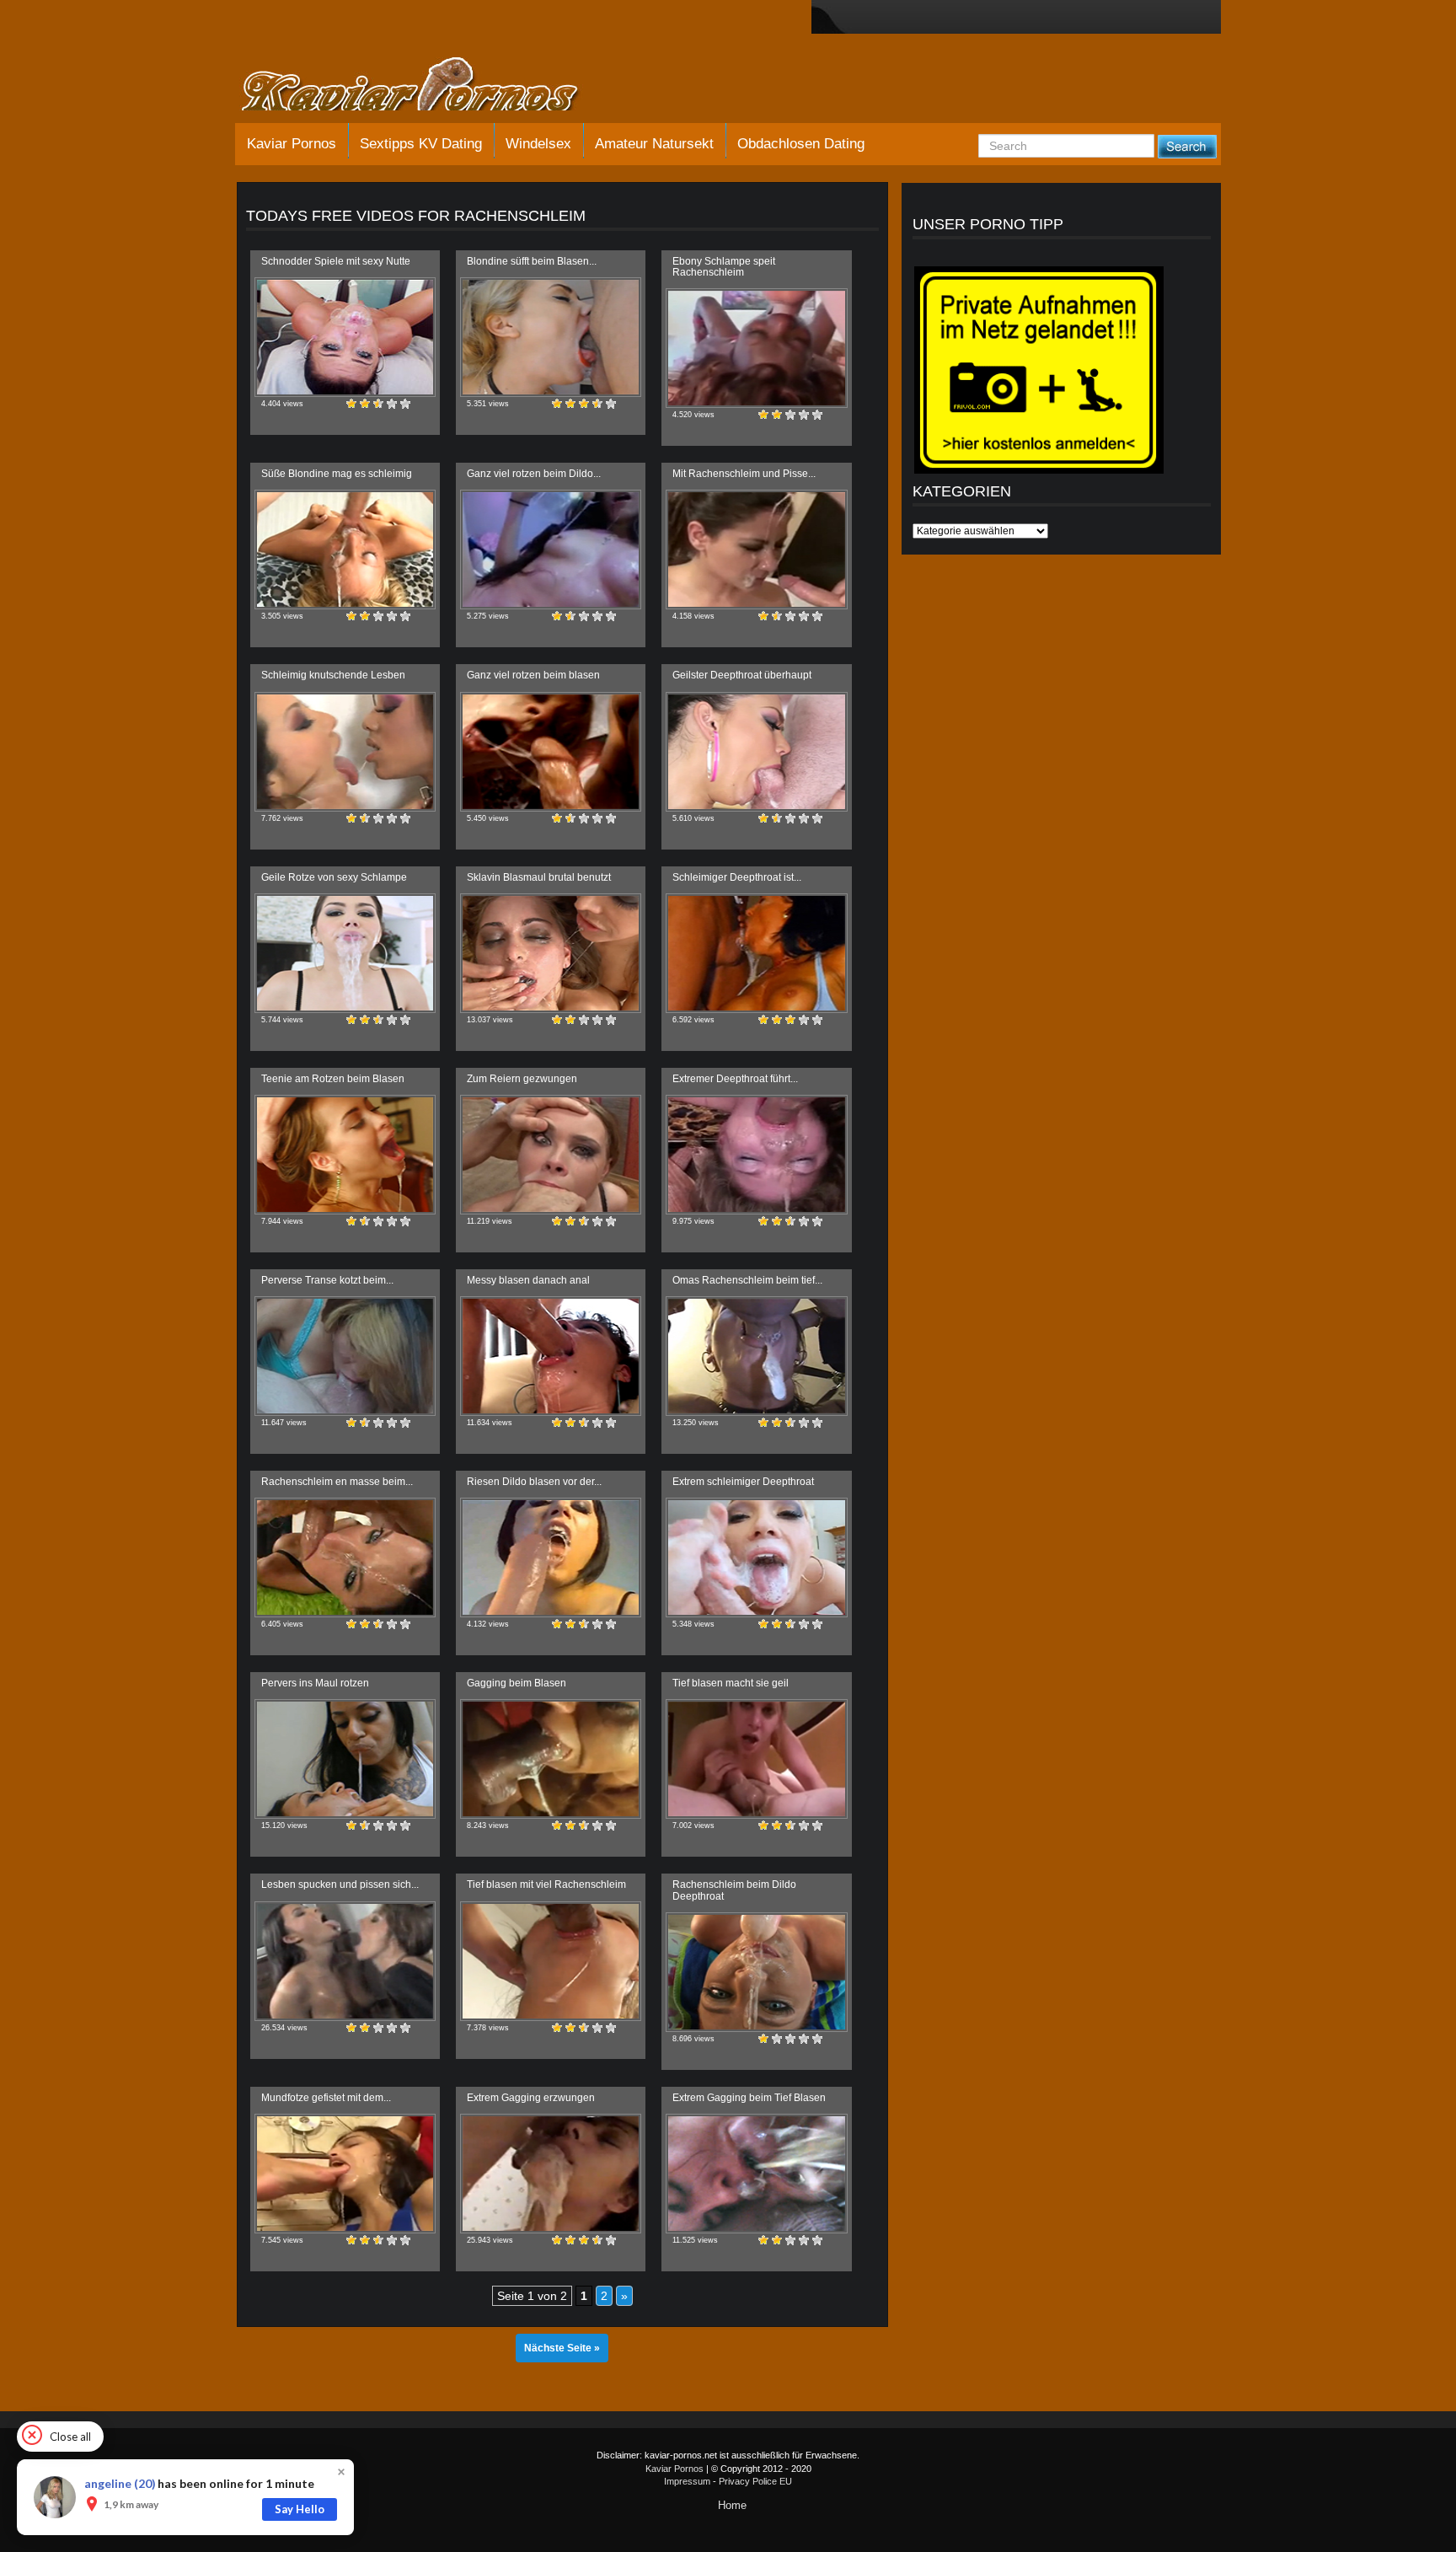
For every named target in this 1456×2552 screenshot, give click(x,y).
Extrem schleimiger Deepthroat (743, 1482)
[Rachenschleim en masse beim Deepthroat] (345, 1557)
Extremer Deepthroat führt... (735, 1079)
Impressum (687, 2481)
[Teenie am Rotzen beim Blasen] (345, 1155)
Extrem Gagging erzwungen (531, 2098)
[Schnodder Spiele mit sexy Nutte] (345, 337)
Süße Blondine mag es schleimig (337, 474)
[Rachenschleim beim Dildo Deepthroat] (756, 1972)
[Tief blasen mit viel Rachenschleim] (551, 1961)
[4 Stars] (392, 404)
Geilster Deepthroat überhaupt (742, 675)
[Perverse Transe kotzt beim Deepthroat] (345, 1356)
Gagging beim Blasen (517, 1683)
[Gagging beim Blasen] (551, 1759)
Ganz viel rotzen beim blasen (533, 675)
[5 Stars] (405, 404)
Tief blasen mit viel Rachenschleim (546, 1885)
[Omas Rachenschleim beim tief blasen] (756, 1356)
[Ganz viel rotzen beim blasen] (551, 752)
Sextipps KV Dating (421, 144)
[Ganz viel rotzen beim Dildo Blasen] (551, 550)
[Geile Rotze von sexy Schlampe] (345, 953)
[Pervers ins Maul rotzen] (345, 1759)
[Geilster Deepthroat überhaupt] (756, 752)
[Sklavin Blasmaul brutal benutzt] (551, 953)
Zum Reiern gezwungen (522, 1079)
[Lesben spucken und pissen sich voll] (345, 1961)
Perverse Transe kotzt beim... (327, 1280)
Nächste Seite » (562, 2348)
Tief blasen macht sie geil (731, 1683)
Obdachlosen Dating (801, 144)
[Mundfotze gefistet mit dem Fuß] (345, 2174)
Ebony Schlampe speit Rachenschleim (724, 267)
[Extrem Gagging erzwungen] (551, 2174)
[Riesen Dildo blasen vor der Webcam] (551, 1557)
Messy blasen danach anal (528, 1280)
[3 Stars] (378, 404)
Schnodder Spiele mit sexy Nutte (336, 261)
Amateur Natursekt (654, 144)
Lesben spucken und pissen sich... (340, 1885)
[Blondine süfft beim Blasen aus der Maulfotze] (551, 337)
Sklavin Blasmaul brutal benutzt (539, 877)
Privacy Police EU (755, 2481)
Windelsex (538, 144)
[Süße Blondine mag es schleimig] (345, 550)
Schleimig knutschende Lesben (333, 675)
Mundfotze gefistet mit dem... (326, 2098)
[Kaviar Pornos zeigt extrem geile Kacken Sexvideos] (429, 86)
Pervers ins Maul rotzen (315, 1683)
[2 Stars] (365, 404)
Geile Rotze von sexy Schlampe (334, 877)
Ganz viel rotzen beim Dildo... (534, 474)
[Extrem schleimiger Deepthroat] (756, 1557)
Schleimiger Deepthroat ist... (737, 877)
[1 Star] (351, 404)
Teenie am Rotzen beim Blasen (333, 1079)
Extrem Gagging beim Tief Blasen (749, 2098)
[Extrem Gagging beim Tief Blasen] (756, 2174)
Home (732, 2505)
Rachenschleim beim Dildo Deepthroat (734, 1890)
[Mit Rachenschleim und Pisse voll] (756, 550)
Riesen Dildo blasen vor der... (534, 1482)
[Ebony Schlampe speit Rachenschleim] (756, 348)
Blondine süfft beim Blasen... (532, 261)
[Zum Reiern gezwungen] (551, 1155)
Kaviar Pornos (292, 144)
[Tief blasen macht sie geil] (756, 1759)
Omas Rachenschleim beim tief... (747, 1280)
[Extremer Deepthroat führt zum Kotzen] (756, 1155)
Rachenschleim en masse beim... (337, 1482)
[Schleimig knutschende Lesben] (345, 752)
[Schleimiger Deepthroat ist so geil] (756, 953)
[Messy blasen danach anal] (551, 1356)
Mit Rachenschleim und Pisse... (744, 474)
